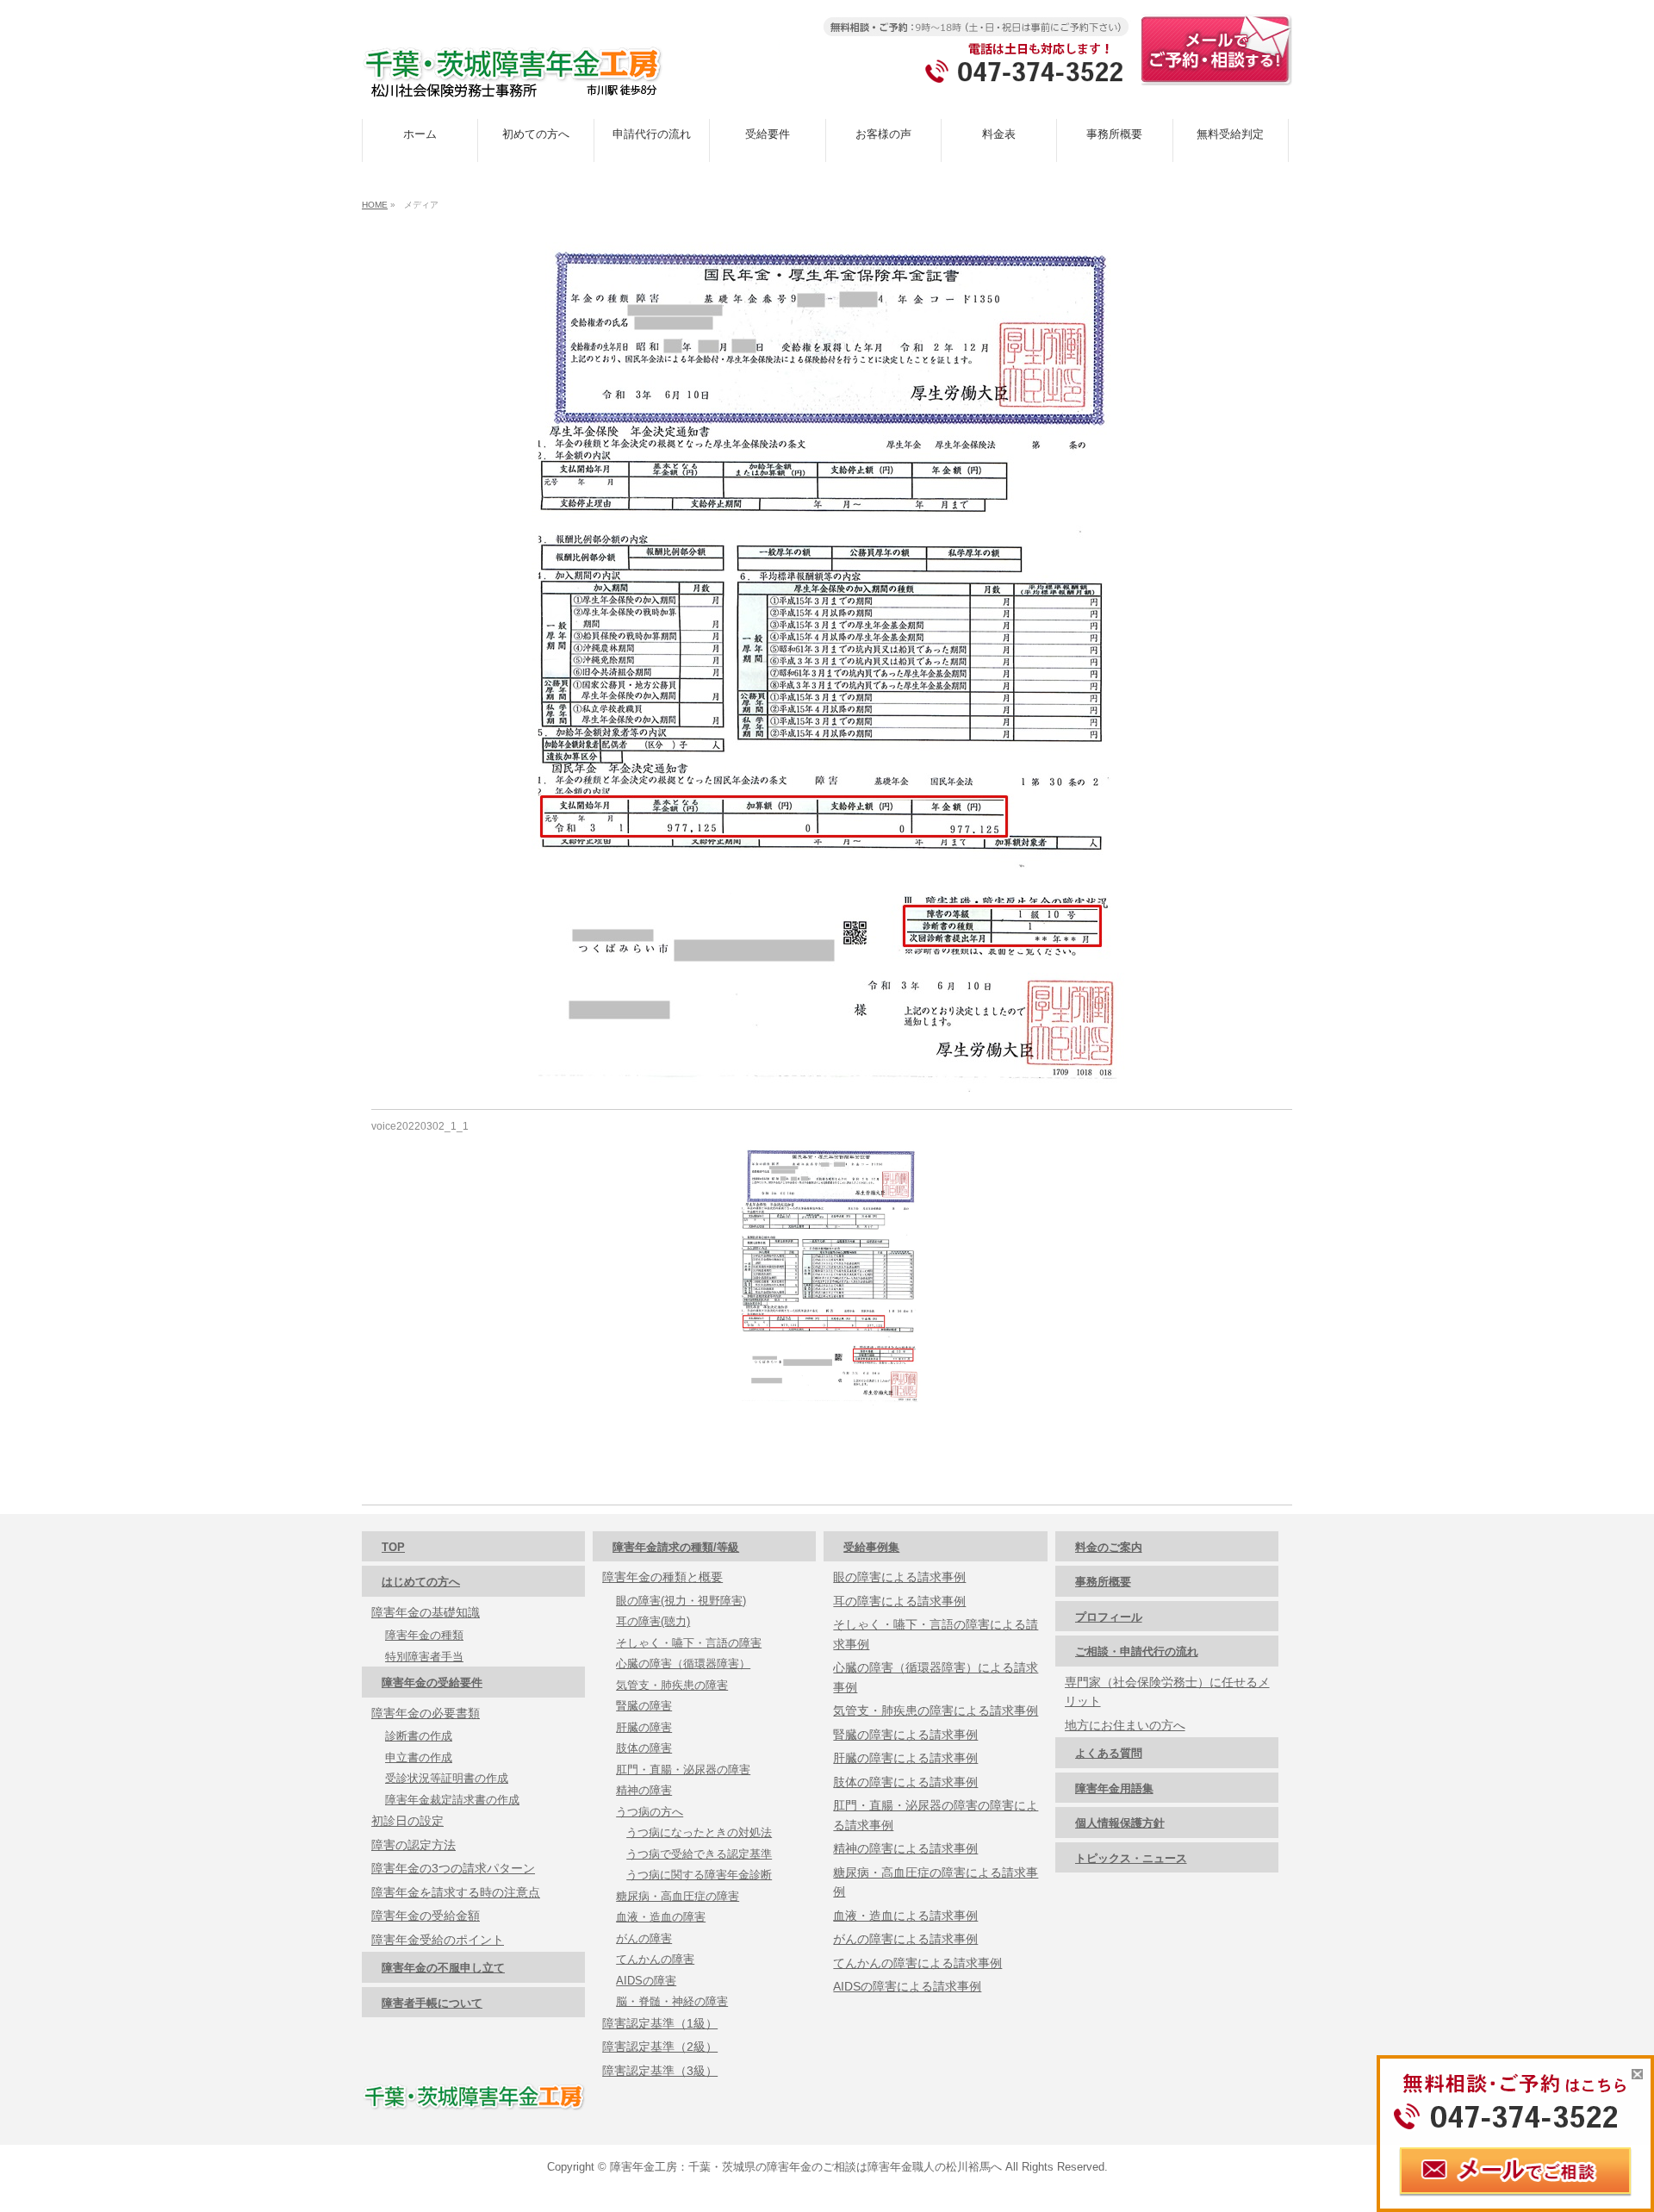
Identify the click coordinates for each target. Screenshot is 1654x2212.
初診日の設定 (407, 1821)
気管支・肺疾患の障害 (672, 1685)
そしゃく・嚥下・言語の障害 (689, 1643)
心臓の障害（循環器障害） (683, 1664)
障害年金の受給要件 (432, 1682)
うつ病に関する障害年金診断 (699, 1875)
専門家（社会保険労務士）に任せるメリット (1167, 1692)
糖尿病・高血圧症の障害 (678, 1896)
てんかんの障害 (655, 1959)
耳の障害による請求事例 (899, 1601)
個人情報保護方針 (1120, 1823)
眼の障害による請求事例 (899, 1577)
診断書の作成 (419, 1736)
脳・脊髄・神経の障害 (672, 2001)
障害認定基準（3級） (660, 2071)
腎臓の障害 (644, 1706)
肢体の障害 (644, 1748)
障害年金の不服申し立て (443, 1968)
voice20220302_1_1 (420, 1126)
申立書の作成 (419, 1757)
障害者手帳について (432, 2003)
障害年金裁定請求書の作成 (452, 1800)
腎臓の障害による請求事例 (905, 1735)
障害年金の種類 (424, 1635)
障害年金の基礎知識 (426, 1612)
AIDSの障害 (646, 1981)
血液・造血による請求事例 (905, 1916)
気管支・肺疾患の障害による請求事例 (936, 1710)
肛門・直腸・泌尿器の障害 (683, 1770)
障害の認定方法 (413, 1845)
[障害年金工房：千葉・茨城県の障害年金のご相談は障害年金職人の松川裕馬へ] (513, 78)
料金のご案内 (1109, 1547)
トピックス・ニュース (1131, 1858)
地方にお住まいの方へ (1125, 1725)
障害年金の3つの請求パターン (453, 1868)
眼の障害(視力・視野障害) (681, 1601)
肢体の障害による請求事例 (905, 1782)
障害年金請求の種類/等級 (676, 1547)
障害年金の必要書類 (426, 1713)
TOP (393, 1547)
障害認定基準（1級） (660, 2023)
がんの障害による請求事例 (905, 1939)
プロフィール (1109, 1617)
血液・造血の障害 (661, 1917)
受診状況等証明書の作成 (447, 1778)
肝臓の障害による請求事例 (905, 1758)
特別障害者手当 (424, 1657)
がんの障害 (644, 1938)
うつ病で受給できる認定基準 (699, 1854)
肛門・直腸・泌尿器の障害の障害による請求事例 (936, 1815)
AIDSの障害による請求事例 (907, 1986)
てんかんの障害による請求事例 (917, 1963)
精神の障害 (644, 1790)
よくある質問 (1109, 1753)
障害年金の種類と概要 (662, 1577)
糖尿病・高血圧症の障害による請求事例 (936, 1882)
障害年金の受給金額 (426, 1916)
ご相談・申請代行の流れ (1137, 1651)
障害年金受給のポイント (438, 1940)
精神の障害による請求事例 (905, 1848)
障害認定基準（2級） (660, 2047)
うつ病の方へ (650, 1812)
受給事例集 (871, 1547)
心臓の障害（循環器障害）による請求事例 (936, 1677)
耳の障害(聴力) (653, 1621)
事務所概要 (1103, 1582)
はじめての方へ (421, 1582)
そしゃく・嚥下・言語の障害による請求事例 (936, 1634)
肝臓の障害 (644, 1727)
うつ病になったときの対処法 (699, 1832)
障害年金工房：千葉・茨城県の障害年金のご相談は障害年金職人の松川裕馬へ (806, 2167)
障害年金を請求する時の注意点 (456, 1892)
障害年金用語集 (1114, 1788)
